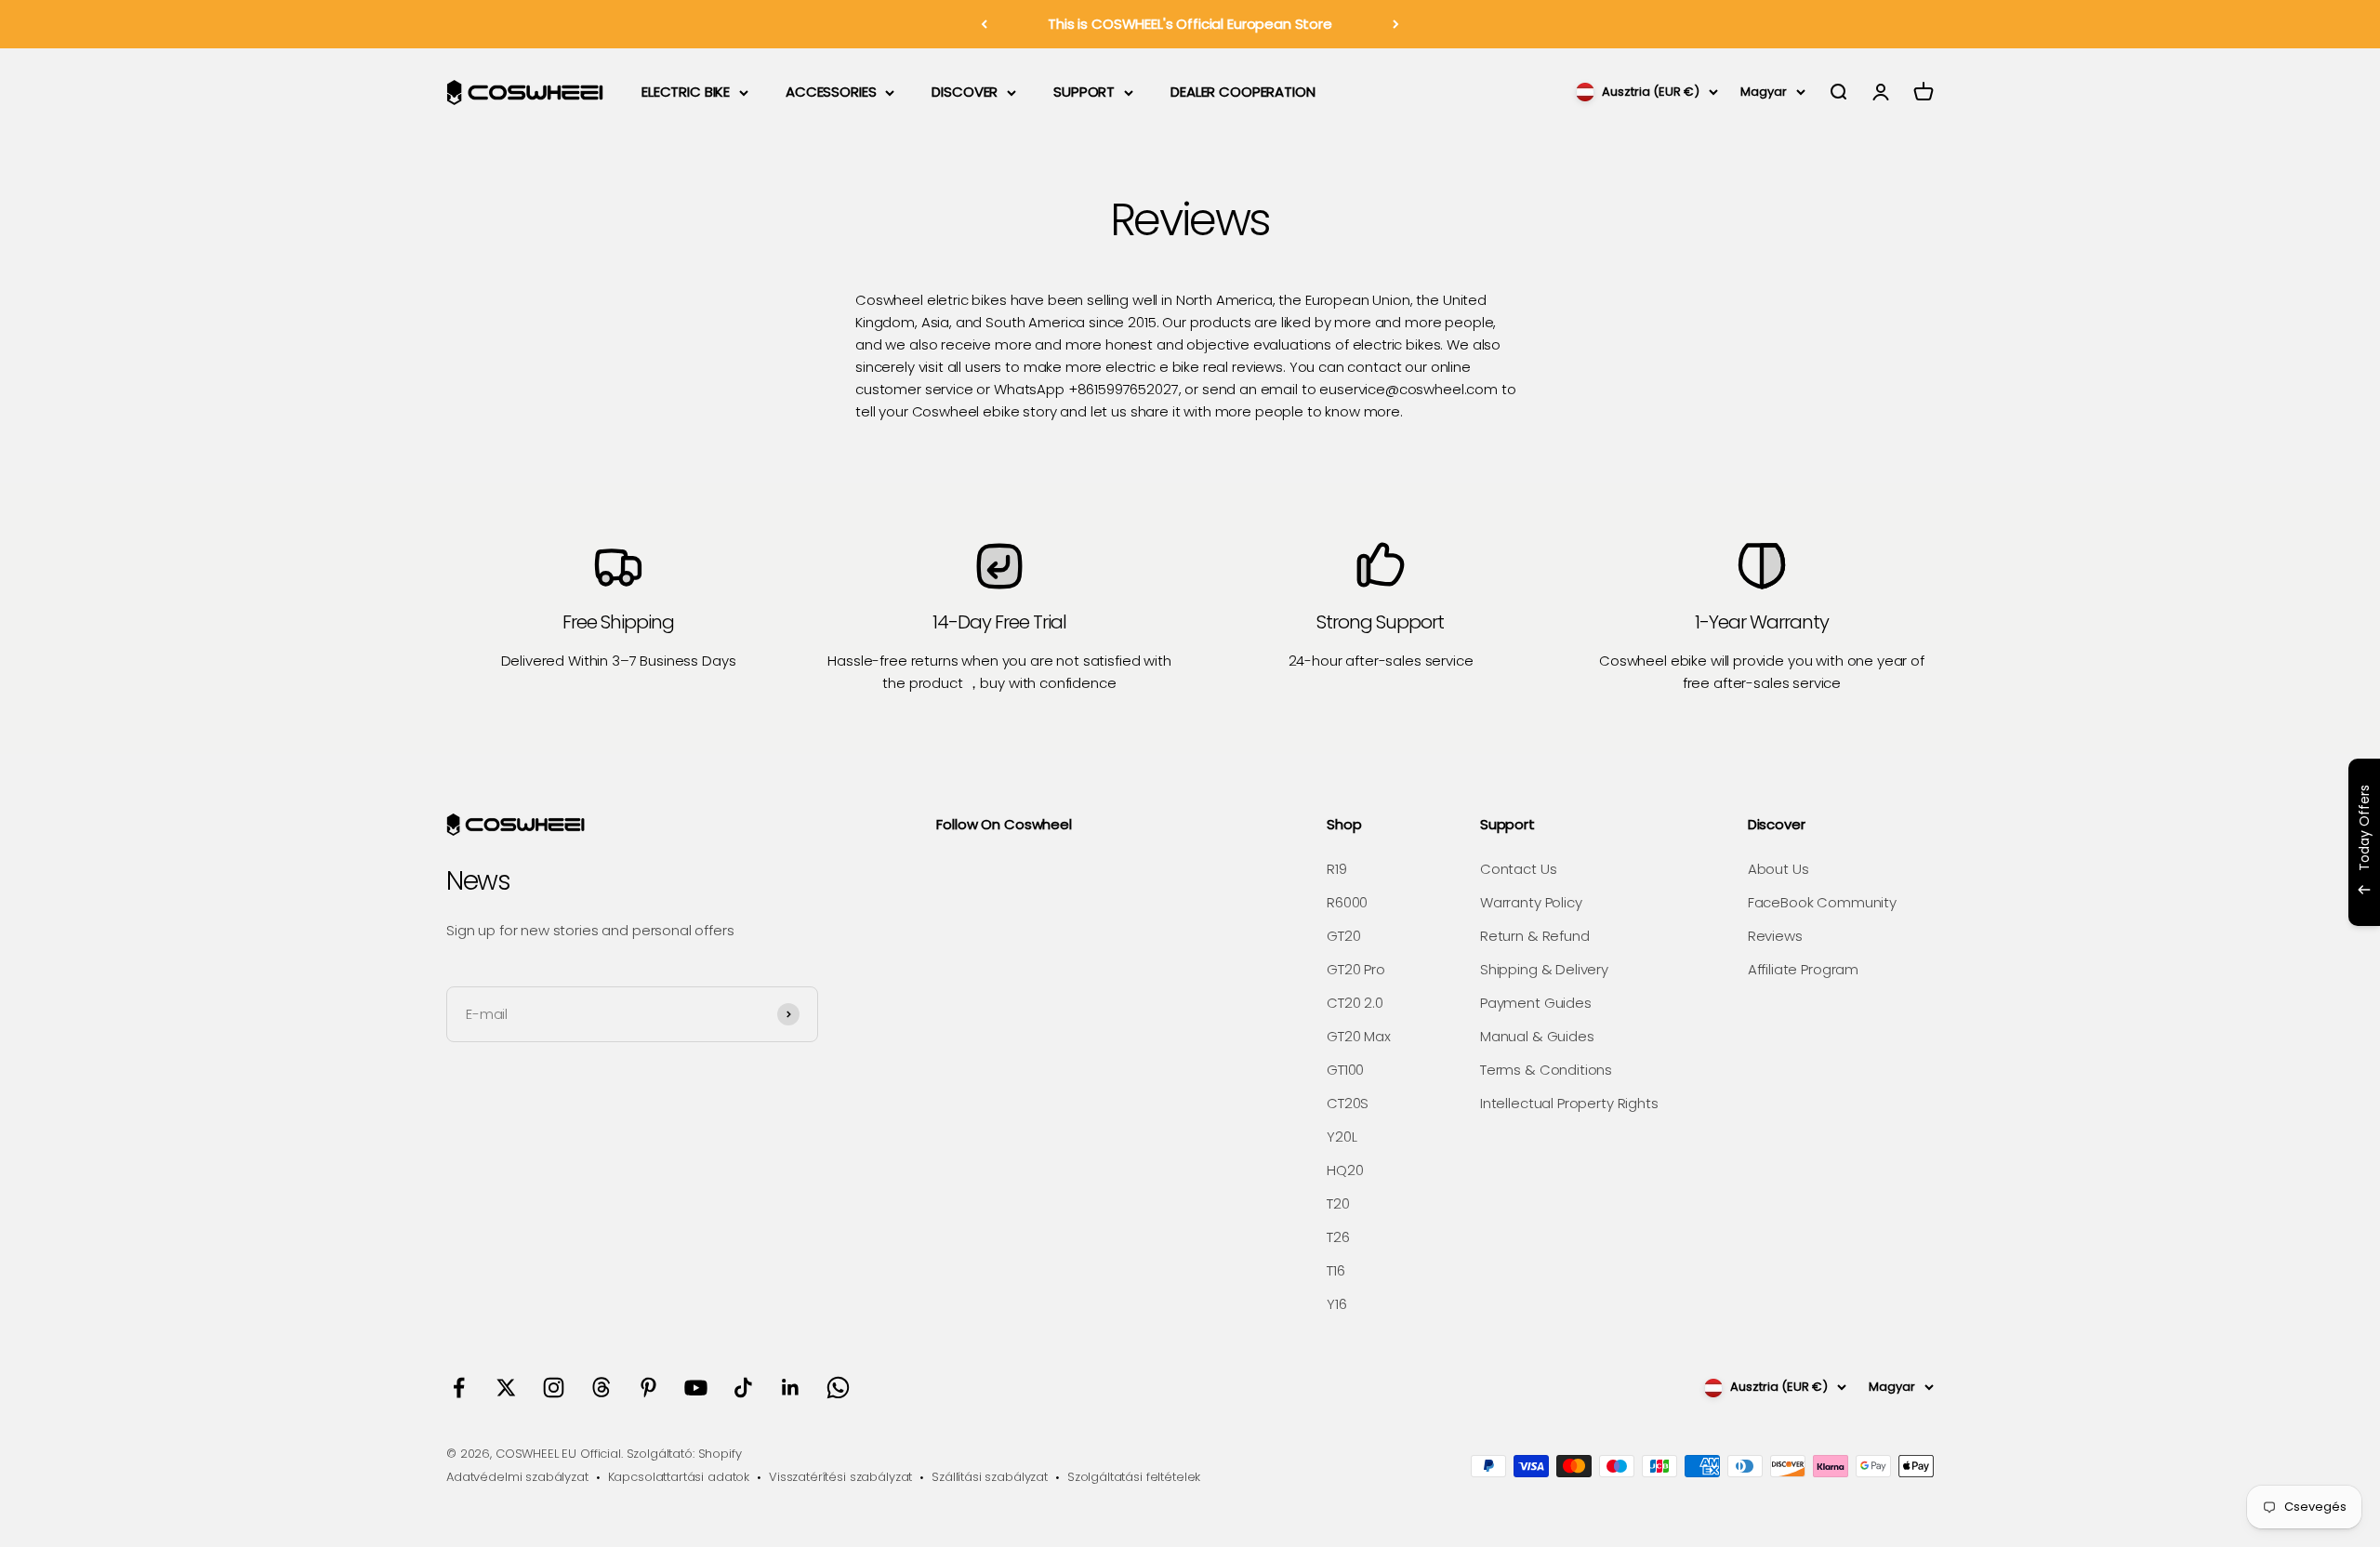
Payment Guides (1536, 1003)
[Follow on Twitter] (506, 1388)
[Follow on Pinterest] (648, 1388)
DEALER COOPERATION (1243, 92)
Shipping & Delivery (1544, 969)
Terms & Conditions (1546, 1070)
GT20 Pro (1356, 969)
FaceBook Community (1822, 902)
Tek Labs (2202, 901)
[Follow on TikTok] (743, 1388)
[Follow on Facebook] (459, 1388)
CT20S (1348, 1103)
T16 (1336, 1270)
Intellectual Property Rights (1569, 1103)
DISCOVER (965, 92)
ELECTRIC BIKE (686, 92)
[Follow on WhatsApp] (838, 1388)
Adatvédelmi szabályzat (517, 1477)
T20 (1338, 1203)
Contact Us (1519, 869)
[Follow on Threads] (601, 1388)
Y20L (1342, 1137)
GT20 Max (1359, 1036)
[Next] (1396, 24)
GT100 (1345, 1070)
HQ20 (1345, 1170)
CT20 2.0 (1355, 1003)
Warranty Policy (1531, 902)
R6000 (1347, 902)
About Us (1778, 869)
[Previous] (984, 24)
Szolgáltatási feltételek (1134, 1477)
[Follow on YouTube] (696, 1388)
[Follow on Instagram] (554, 1388)
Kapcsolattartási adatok (679, 1477)
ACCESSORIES (831, 92)
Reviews (1775, 936)
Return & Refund (1535, 936)
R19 (1337, 869)
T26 (1338, 1237)
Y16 (1337, 1304)
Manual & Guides (1537, 1036)
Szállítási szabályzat (990, 1477)
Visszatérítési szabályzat (840, 1477)
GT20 (1343, 936)
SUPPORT (1084, 92)
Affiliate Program (1803, 969)
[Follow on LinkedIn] (791, 1388)
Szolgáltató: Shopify (684, 1454)
